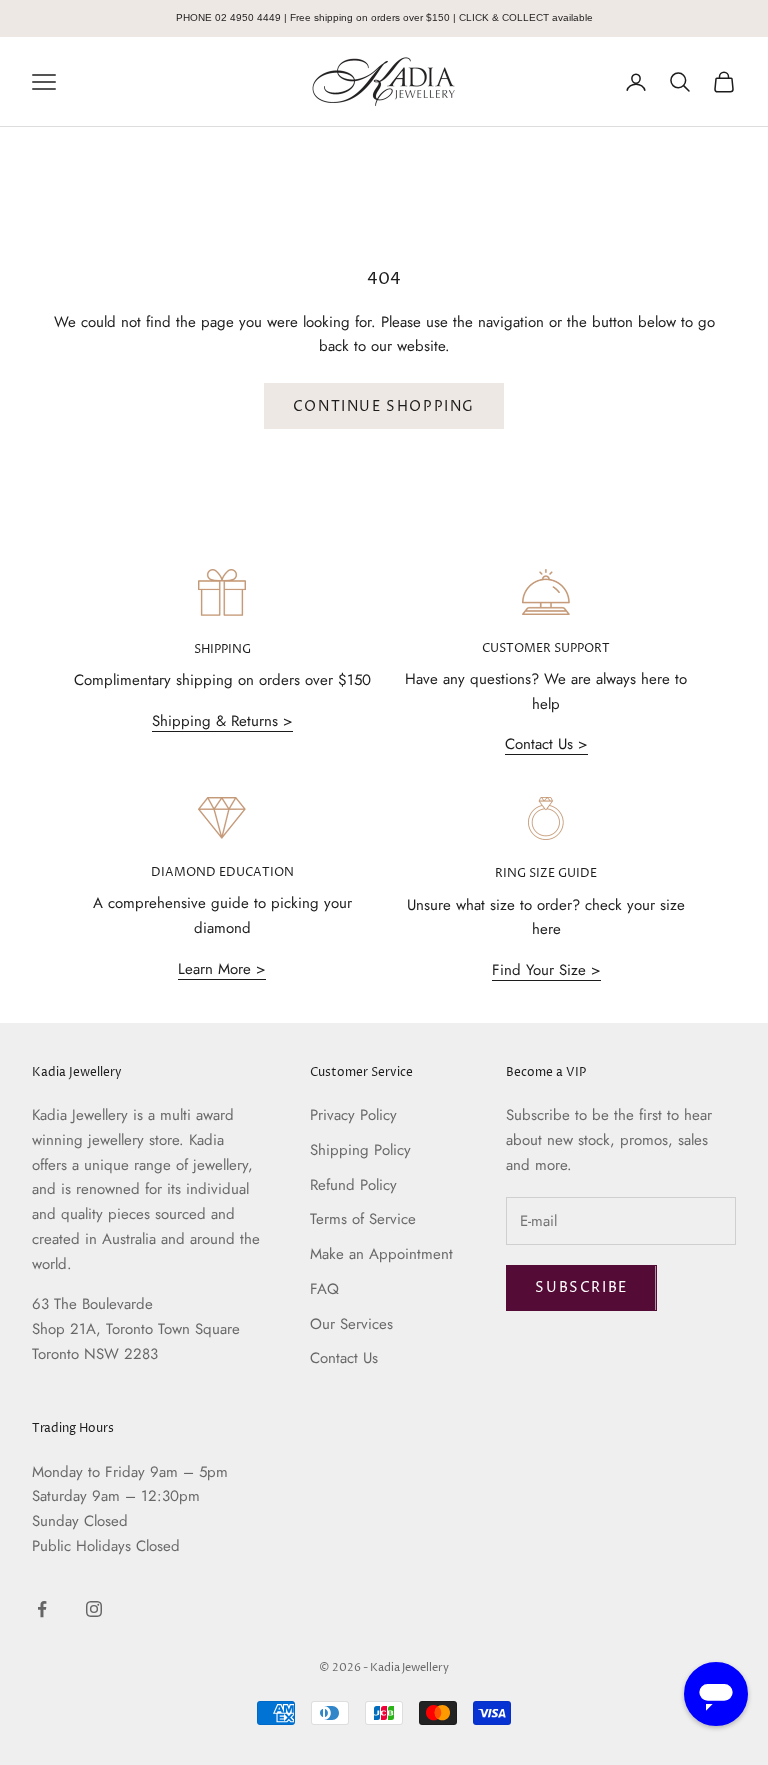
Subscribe (581, 1287)
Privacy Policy (353, 1115)
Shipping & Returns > (222, 721)
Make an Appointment (381, 1254)
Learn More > (222, 969)
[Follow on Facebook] (42, 1609)
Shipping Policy (360, 1150)
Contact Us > (546, 744)
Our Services (351, 1324)
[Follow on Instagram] (94, 1609)
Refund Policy (353, 1185)
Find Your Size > (546, 970)
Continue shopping (384, 406)
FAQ (324, 1289)
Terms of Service (363, 1219)
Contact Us (344, 1358)
